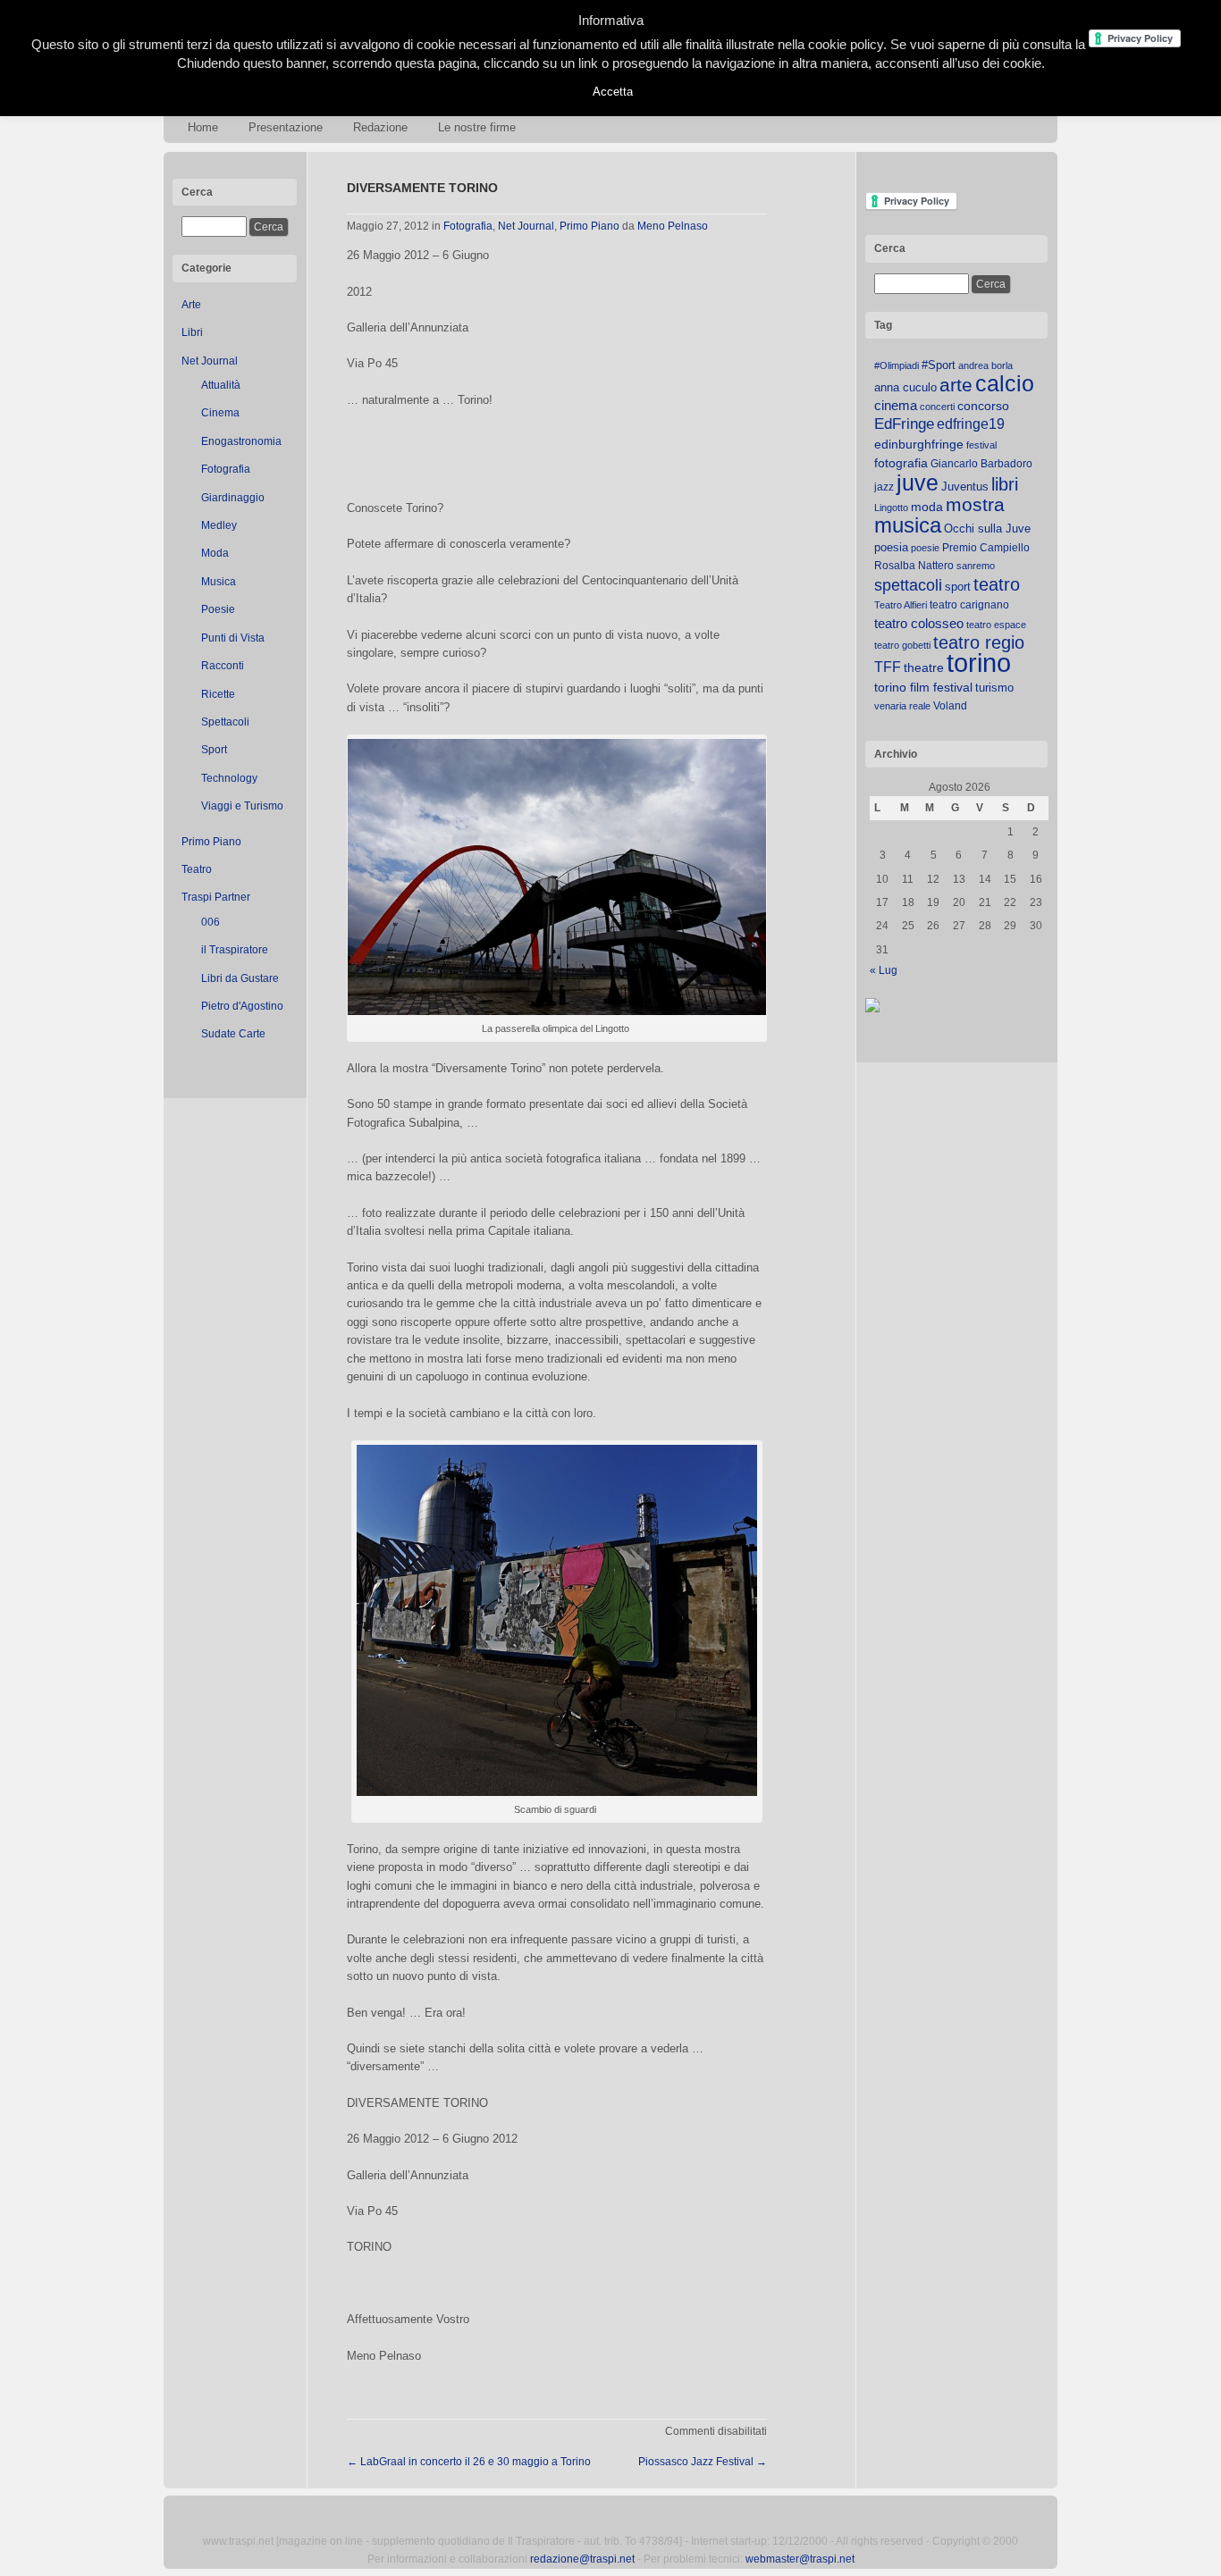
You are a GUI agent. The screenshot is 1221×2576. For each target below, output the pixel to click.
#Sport (939, 365)
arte (956, 385)
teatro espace (996, 625)
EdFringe (904, 424)
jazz (884, 487)
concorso (983, 406)
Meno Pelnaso (673, 226)
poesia (891, 547)
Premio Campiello (986, 548)
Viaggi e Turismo (242, 806)
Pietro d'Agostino (242, 1006)
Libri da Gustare (240, 978)
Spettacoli (225, 722)
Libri (192, 332)
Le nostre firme (477, 127)
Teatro (197, 869)
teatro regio (979, 642)
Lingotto (891, 508)
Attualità (221, 385)
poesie (925, 548)
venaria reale (902, 706)
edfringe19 (971, 424)
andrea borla (985, 365)
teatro (997, 584)
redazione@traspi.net (582, 2559)
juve (918, 482)
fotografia (901, 463)
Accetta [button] (613, 92)
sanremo (976, 566)
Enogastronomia (241, 441)
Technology (229, 778)
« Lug (884, 970)
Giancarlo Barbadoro (981, 464)
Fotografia (226, 469)
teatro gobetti (902, 645)
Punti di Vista (233, 638)
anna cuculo (905, 387)
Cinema (220, 413)
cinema (896, 405)
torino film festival (923, 687)
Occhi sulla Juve (987, 529)
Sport (214, 750)
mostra (975, 504)
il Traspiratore (235, 950)
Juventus (965, 487)
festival (981, 445)
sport (958, 587)
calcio (1005, 384)
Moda (215, 553)
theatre (924, 667)
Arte (191, 305)
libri (1005, 484)
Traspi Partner (216, 897)
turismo (994, 688)
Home (203, 127)
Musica (219, 582)
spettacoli (908, 585)
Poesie (218, 609)
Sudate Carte (233, 1034)
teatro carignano (969, 605)
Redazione (380, 127)
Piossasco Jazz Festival (703, 2462)
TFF (888, 667)
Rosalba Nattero (914, 566)
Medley (219, 525)
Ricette (218, 694)
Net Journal (210, 361)
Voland (950, 706)
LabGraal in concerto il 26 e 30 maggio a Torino (469, 2462)
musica (908, 525)
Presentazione (286, 127)
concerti (937, 407)
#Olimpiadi (897, 365)
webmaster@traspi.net (800, 2559)
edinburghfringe (919, 444)
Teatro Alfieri (901, 605)
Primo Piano (211, 842)
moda (927, 507)
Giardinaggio (233, 498)
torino (979, 663)
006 (211, 922)
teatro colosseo (919, 623)
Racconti (223, 666)
